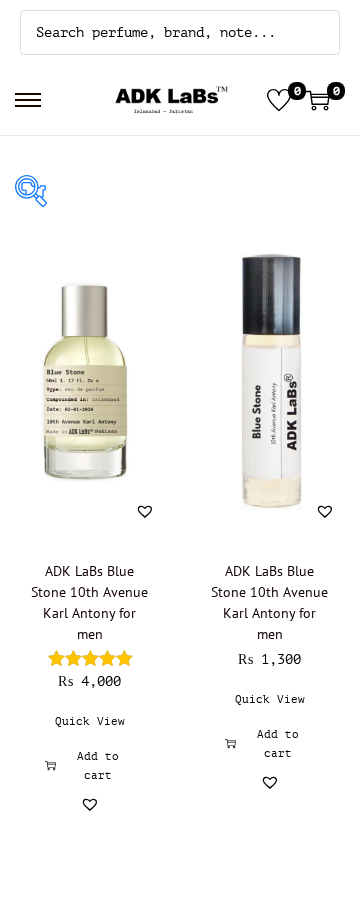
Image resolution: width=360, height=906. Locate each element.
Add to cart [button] (98, 766)
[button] (145, 511)
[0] (279, 100)
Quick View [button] (90, 721)
